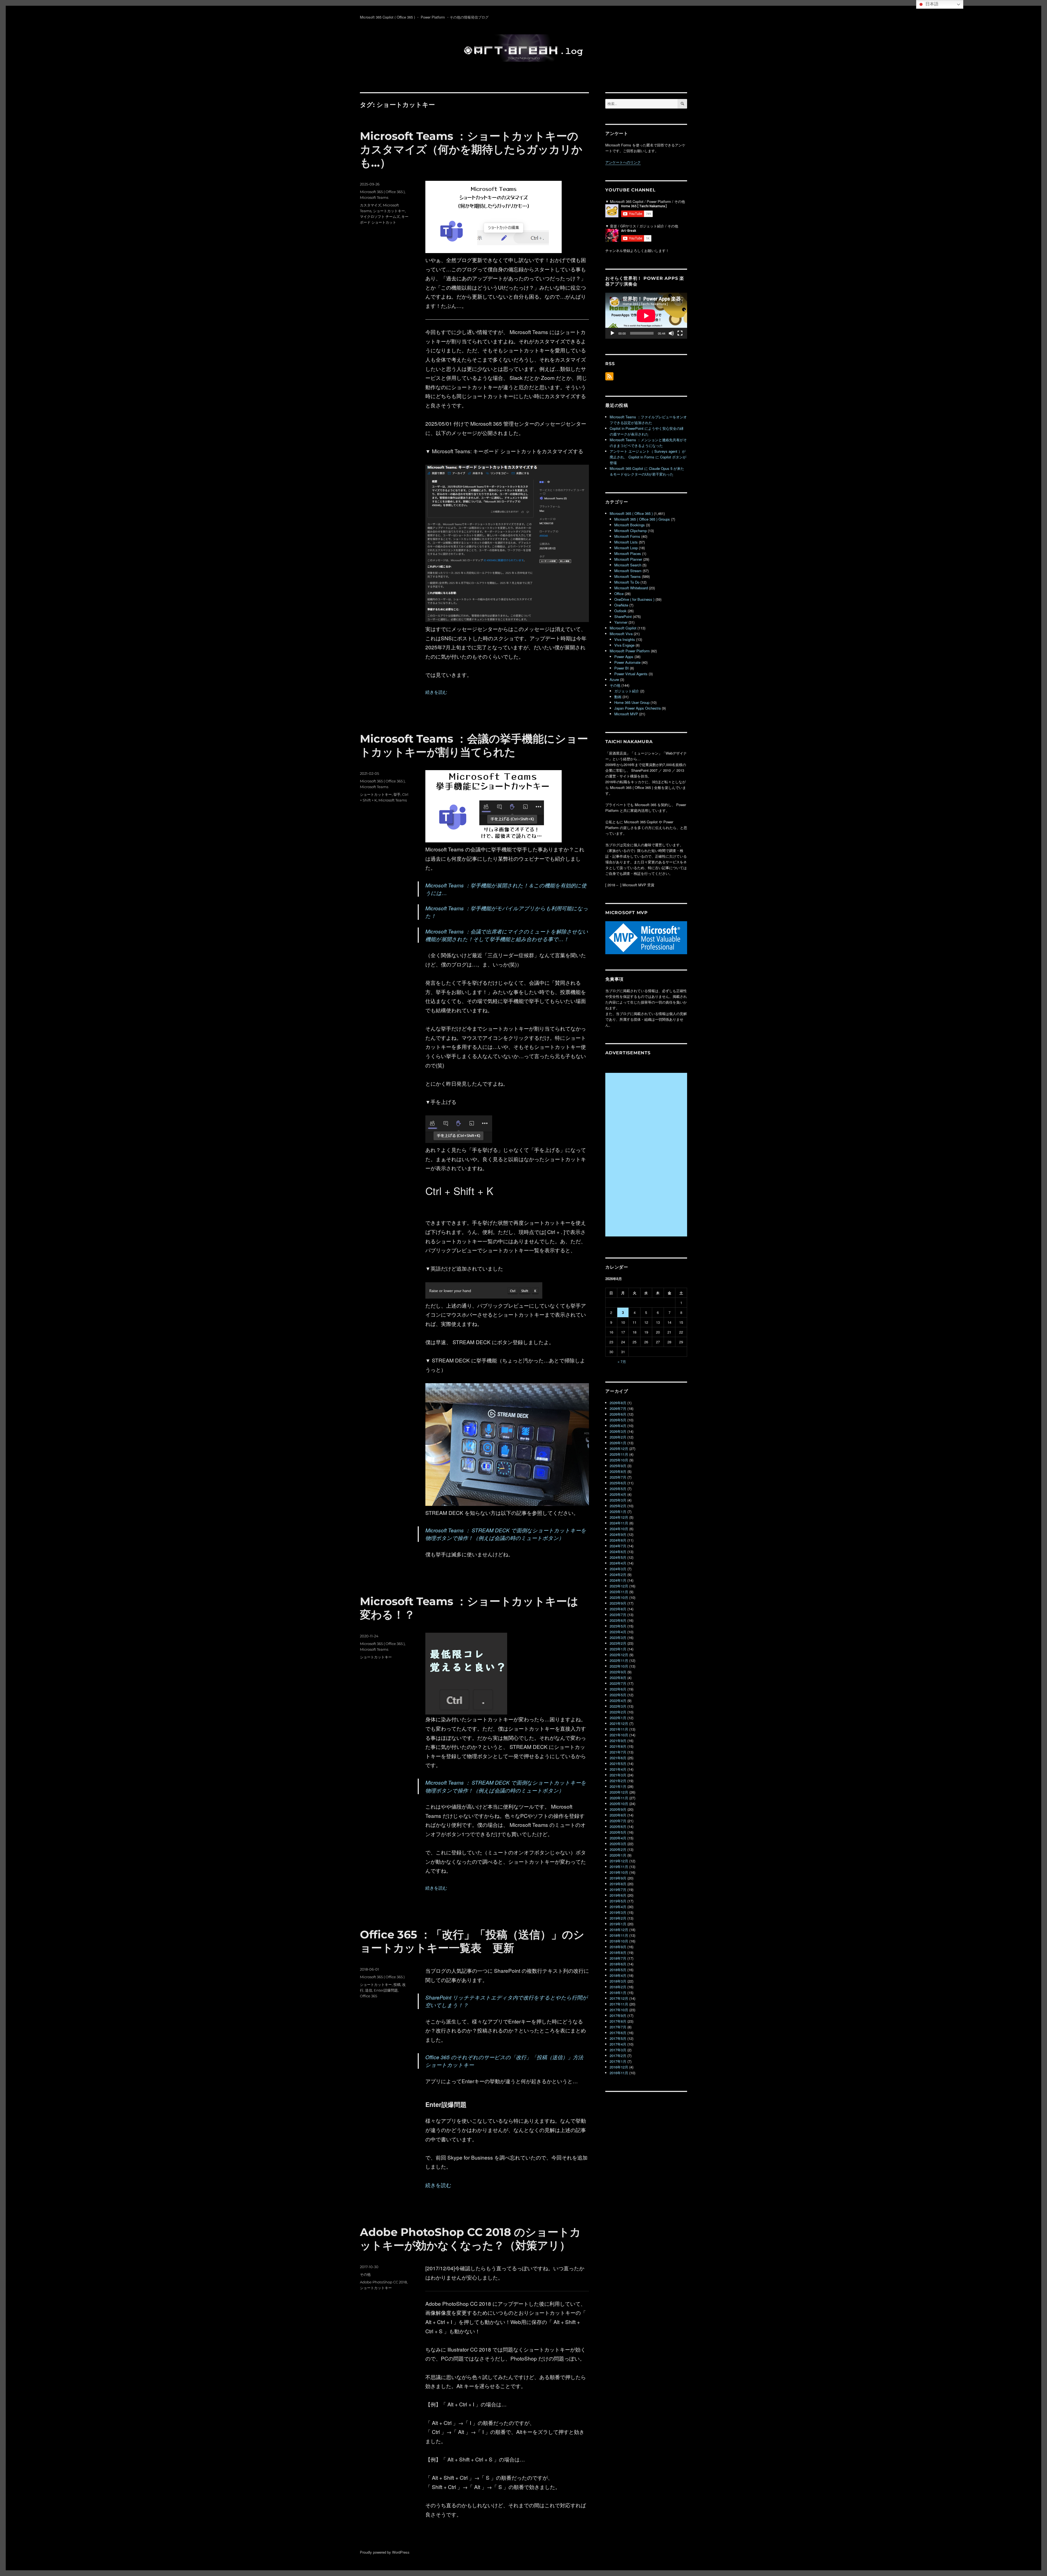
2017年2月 (618, 2056)
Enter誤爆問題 (386, 1990)
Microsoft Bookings (630, 525)
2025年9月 (618, 1466)
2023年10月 (619, 1597)
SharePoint (623, 616)
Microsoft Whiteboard (631, 588)
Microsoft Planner (628, 559)
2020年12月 (619, 1792)
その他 (365, 2274)
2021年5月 (618, 1763)
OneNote (621, 605)
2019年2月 (618, 1918)
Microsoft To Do (627, 582)
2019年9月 (618, 1878)
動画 (618, 697)
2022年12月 (619, 1655)
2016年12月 (619, 2067)
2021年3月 (618, 1775)
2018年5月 (618, 1970)
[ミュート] (671, 333)
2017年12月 (619, 1998)
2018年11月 (619, 1935)
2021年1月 (618, 1786)
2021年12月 (619, 1723)
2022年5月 (618, 1695)
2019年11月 (619, 1867)
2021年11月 (619, 1729)
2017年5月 (618, 2038)
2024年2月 (618, 1574)
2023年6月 (618, 1620)
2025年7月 (618, 1477)
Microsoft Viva (621, 634)
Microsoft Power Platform (630, 651)
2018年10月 (619, 1941)
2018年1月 (618, 1993)
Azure (614, 679)
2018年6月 (618, 1964)
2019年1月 (618, 1924)
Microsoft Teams (374, 197)
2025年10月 (619, 1460)
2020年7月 (618, 1821)
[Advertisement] (647, 1155)
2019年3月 (618, 1912)
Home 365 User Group (632, 702)
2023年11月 (619, 1592)
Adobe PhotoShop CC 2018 (383, 2282)
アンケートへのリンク (623, 162)
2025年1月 (618, 1511)
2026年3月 (618, 1431)
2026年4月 (618, 1426)
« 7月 (622, 1361)
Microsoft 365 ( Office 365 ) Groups (642, 519)
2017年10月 (619, 2010)
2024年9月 (618, 1534)
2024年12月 (619, 1517)
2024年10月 (619, 1529)
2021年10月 (619, 1735)
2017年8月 (618, 2021)
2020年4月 (618, 1838)
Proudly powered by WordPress (385, 2552)
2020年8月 (618, 1815)
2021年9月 (618, 1741)
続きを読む (436, 692)
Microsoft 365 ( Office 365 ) (382, 192)
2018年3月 (618, 1981)
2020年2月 (618, 1849)
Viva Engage (624, 645)
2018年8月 (618, 1952)
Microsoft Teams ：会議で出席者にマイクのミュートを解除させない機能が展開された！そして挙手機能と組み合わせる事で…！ (507, 935)
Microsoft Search (628, 565)
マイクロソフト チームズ (380, 217)
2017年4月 (618, 2044)
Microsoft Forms (627, 536)
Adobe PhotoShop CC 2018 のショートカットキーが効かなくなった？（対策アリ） (470, 2239)
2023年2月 (618, 1643)
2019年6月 (618, 1895)
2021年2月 (618, 1781)
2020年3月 (618, 1844)
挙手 (397, 794)
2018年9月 (618, 1947)
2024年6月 (618, 1552)
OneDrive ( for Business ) (634, 599)
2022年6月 (618, 1689)
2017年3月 (618, 2050)
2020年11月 (619, 1798)
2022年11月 (619, 1660)
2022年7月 (618, 1683)
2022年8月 (618, 1678)
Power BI (622, 668)
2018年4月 (618, 1975)
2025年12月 (619, 1448)
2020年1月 (618, 1855)
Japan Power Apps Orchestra (637, 708)
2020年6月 (618, 1826)
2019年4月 (618, 1907)
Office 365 (368, 1996)
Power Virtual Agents (631, 674)
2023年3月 (618, 1637)
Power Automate (627, 662)
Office (619, 594)
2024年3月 (618, 1569)
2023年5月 (618, 1626)
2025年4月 (618, 1494)
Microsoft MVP (626, 714)
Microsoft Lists (626, 542)
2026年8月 (618, 1403)
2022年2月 (618, 1712)
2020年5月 (618, 1832)
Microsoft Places (628, 553)
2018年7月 (618, 1958)
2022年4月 (618, 1700)
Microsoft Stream (628, 571)
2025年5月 (618, 1489)
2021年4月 (618, 1769)
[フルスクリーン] (680, 333)
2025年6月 (618, 1483)
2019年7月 (618, 1889)
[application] (646, 316)
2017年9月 (618, 2015)
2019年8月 (618, 1884)
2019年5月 (618, 1901)
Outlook (620, 611)
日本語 (931, 4)
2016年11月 (619, 2073)
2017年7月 (618, 2027)
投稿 (397, 1984)
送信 (369, 1990)
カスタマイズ (371, 205)
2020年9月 (618, 1809)
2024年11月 (619, 1523)
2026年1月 (618, 1443)
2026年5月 (618, 1420)
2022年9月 (618, 1672)
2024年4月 (618, 1563)
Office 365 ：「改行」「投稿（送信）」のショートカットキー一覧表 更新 (472, 1941)
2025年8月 (618, 1471)
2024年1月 (618, 1580)
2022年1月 (618, 1718)
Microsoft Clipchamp (631, 531)
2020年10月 (619, 1804)
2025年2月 (618, 1506)
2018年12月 (619, 1930)
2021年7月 (618, 1752)
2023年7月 (618, 1615)
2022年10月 (619, 1666)
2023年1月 (618, 1649)
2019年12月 (619, 1861)
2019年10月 (619, 1872)
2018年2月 (618, 1987)
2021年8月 (618, 1746)
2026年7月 (618, 1408)
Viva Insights (625, 639)
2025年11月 (619, 1454)
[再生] (612, 333)
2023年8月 (618, 1609)
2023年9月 (618, 1603)
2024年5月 (618, 1557)
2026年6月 (618, 1414)
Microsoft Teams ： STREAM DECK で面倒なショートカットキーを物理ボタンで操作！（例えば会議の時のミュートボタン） (506, 1534)
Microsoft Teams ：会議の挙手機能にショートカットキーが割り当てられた (474, 745)
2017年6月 (618, 2033)
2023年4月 (618, 1632)
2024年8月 (618, 1540)
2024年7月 (618, 1546)
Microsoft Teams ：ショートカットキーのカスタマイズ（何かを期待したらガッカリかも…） (471, 149)
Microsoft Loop (626, 548)
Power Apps (624, 657)
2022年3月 (618, 1706)
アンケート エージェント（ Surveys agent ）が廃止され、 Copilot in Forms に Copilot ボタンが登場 (648, 457)
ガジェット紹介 (627, 691)
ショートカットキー (389, 211)
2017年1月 (618, 2061)
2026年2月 (618, 1437)
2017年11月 (619, 2004)
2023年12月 (619, 1586)
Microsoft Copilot (623, 628)
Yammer (621, 622)
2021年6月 (618, 1758)
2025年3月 (618, 1500)
